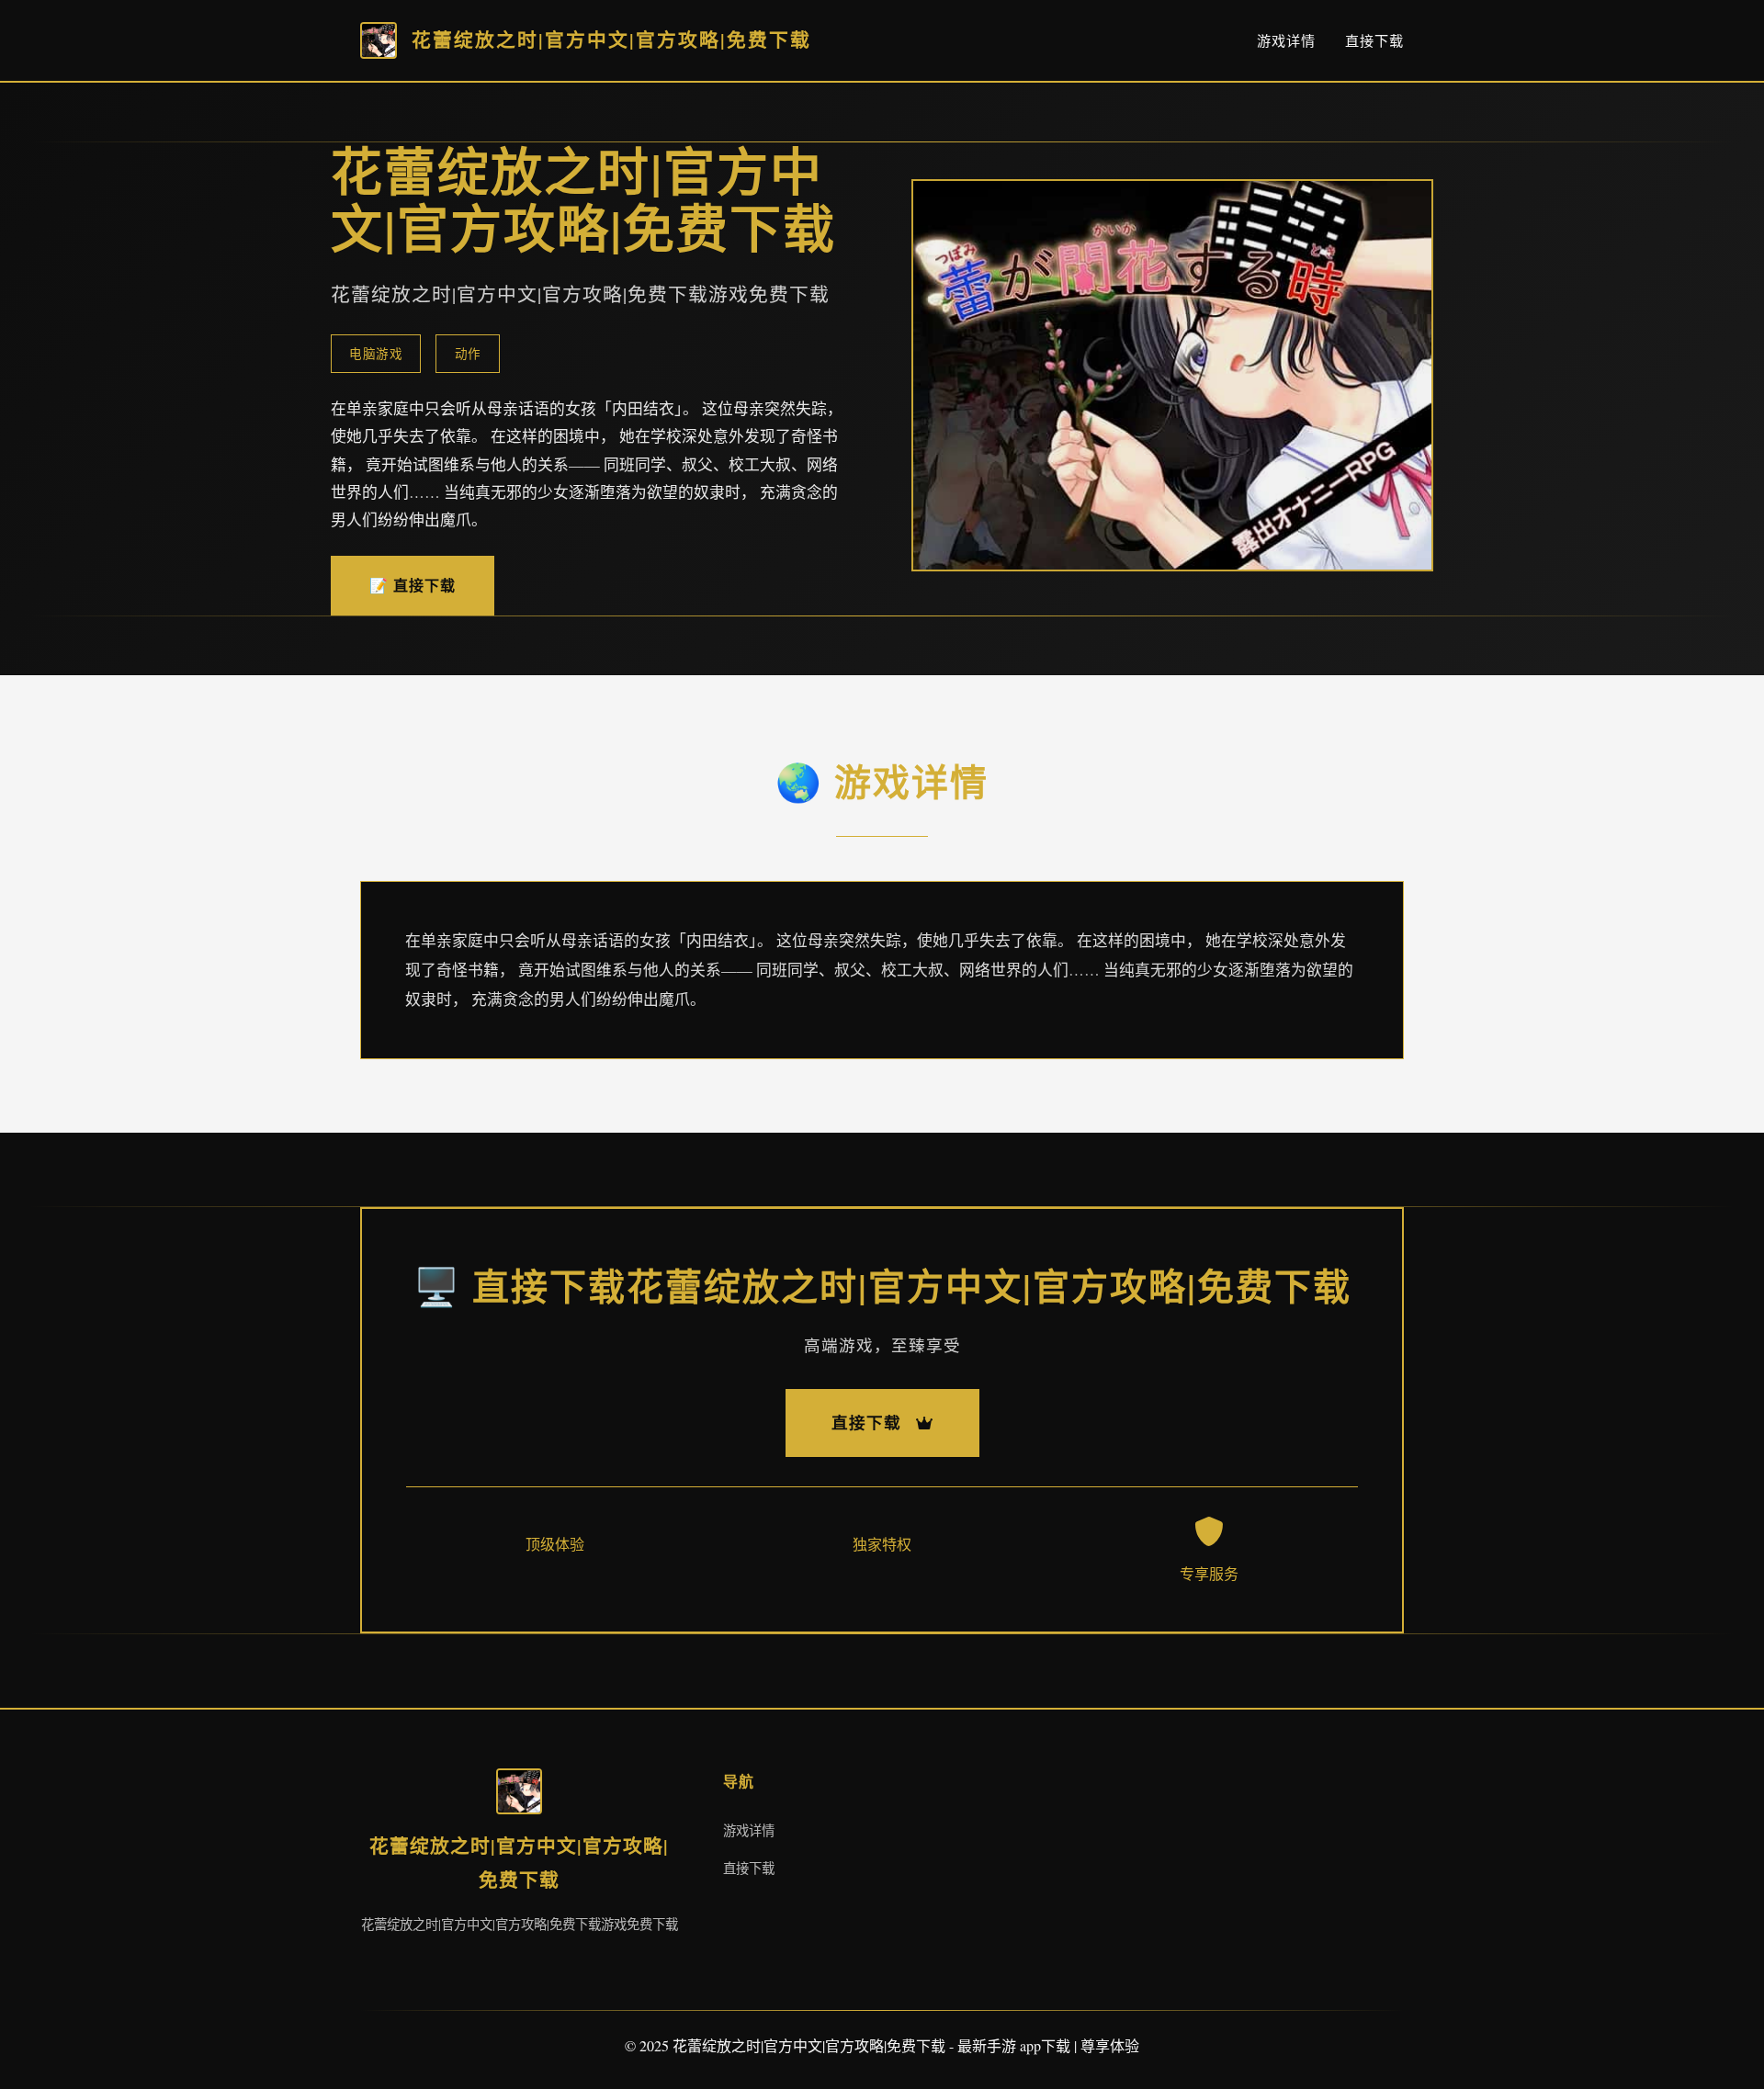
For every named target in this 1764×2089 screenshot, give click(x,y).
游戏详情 (1286, 40)
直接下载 (1374, 40)
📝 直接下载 (413, 585)
